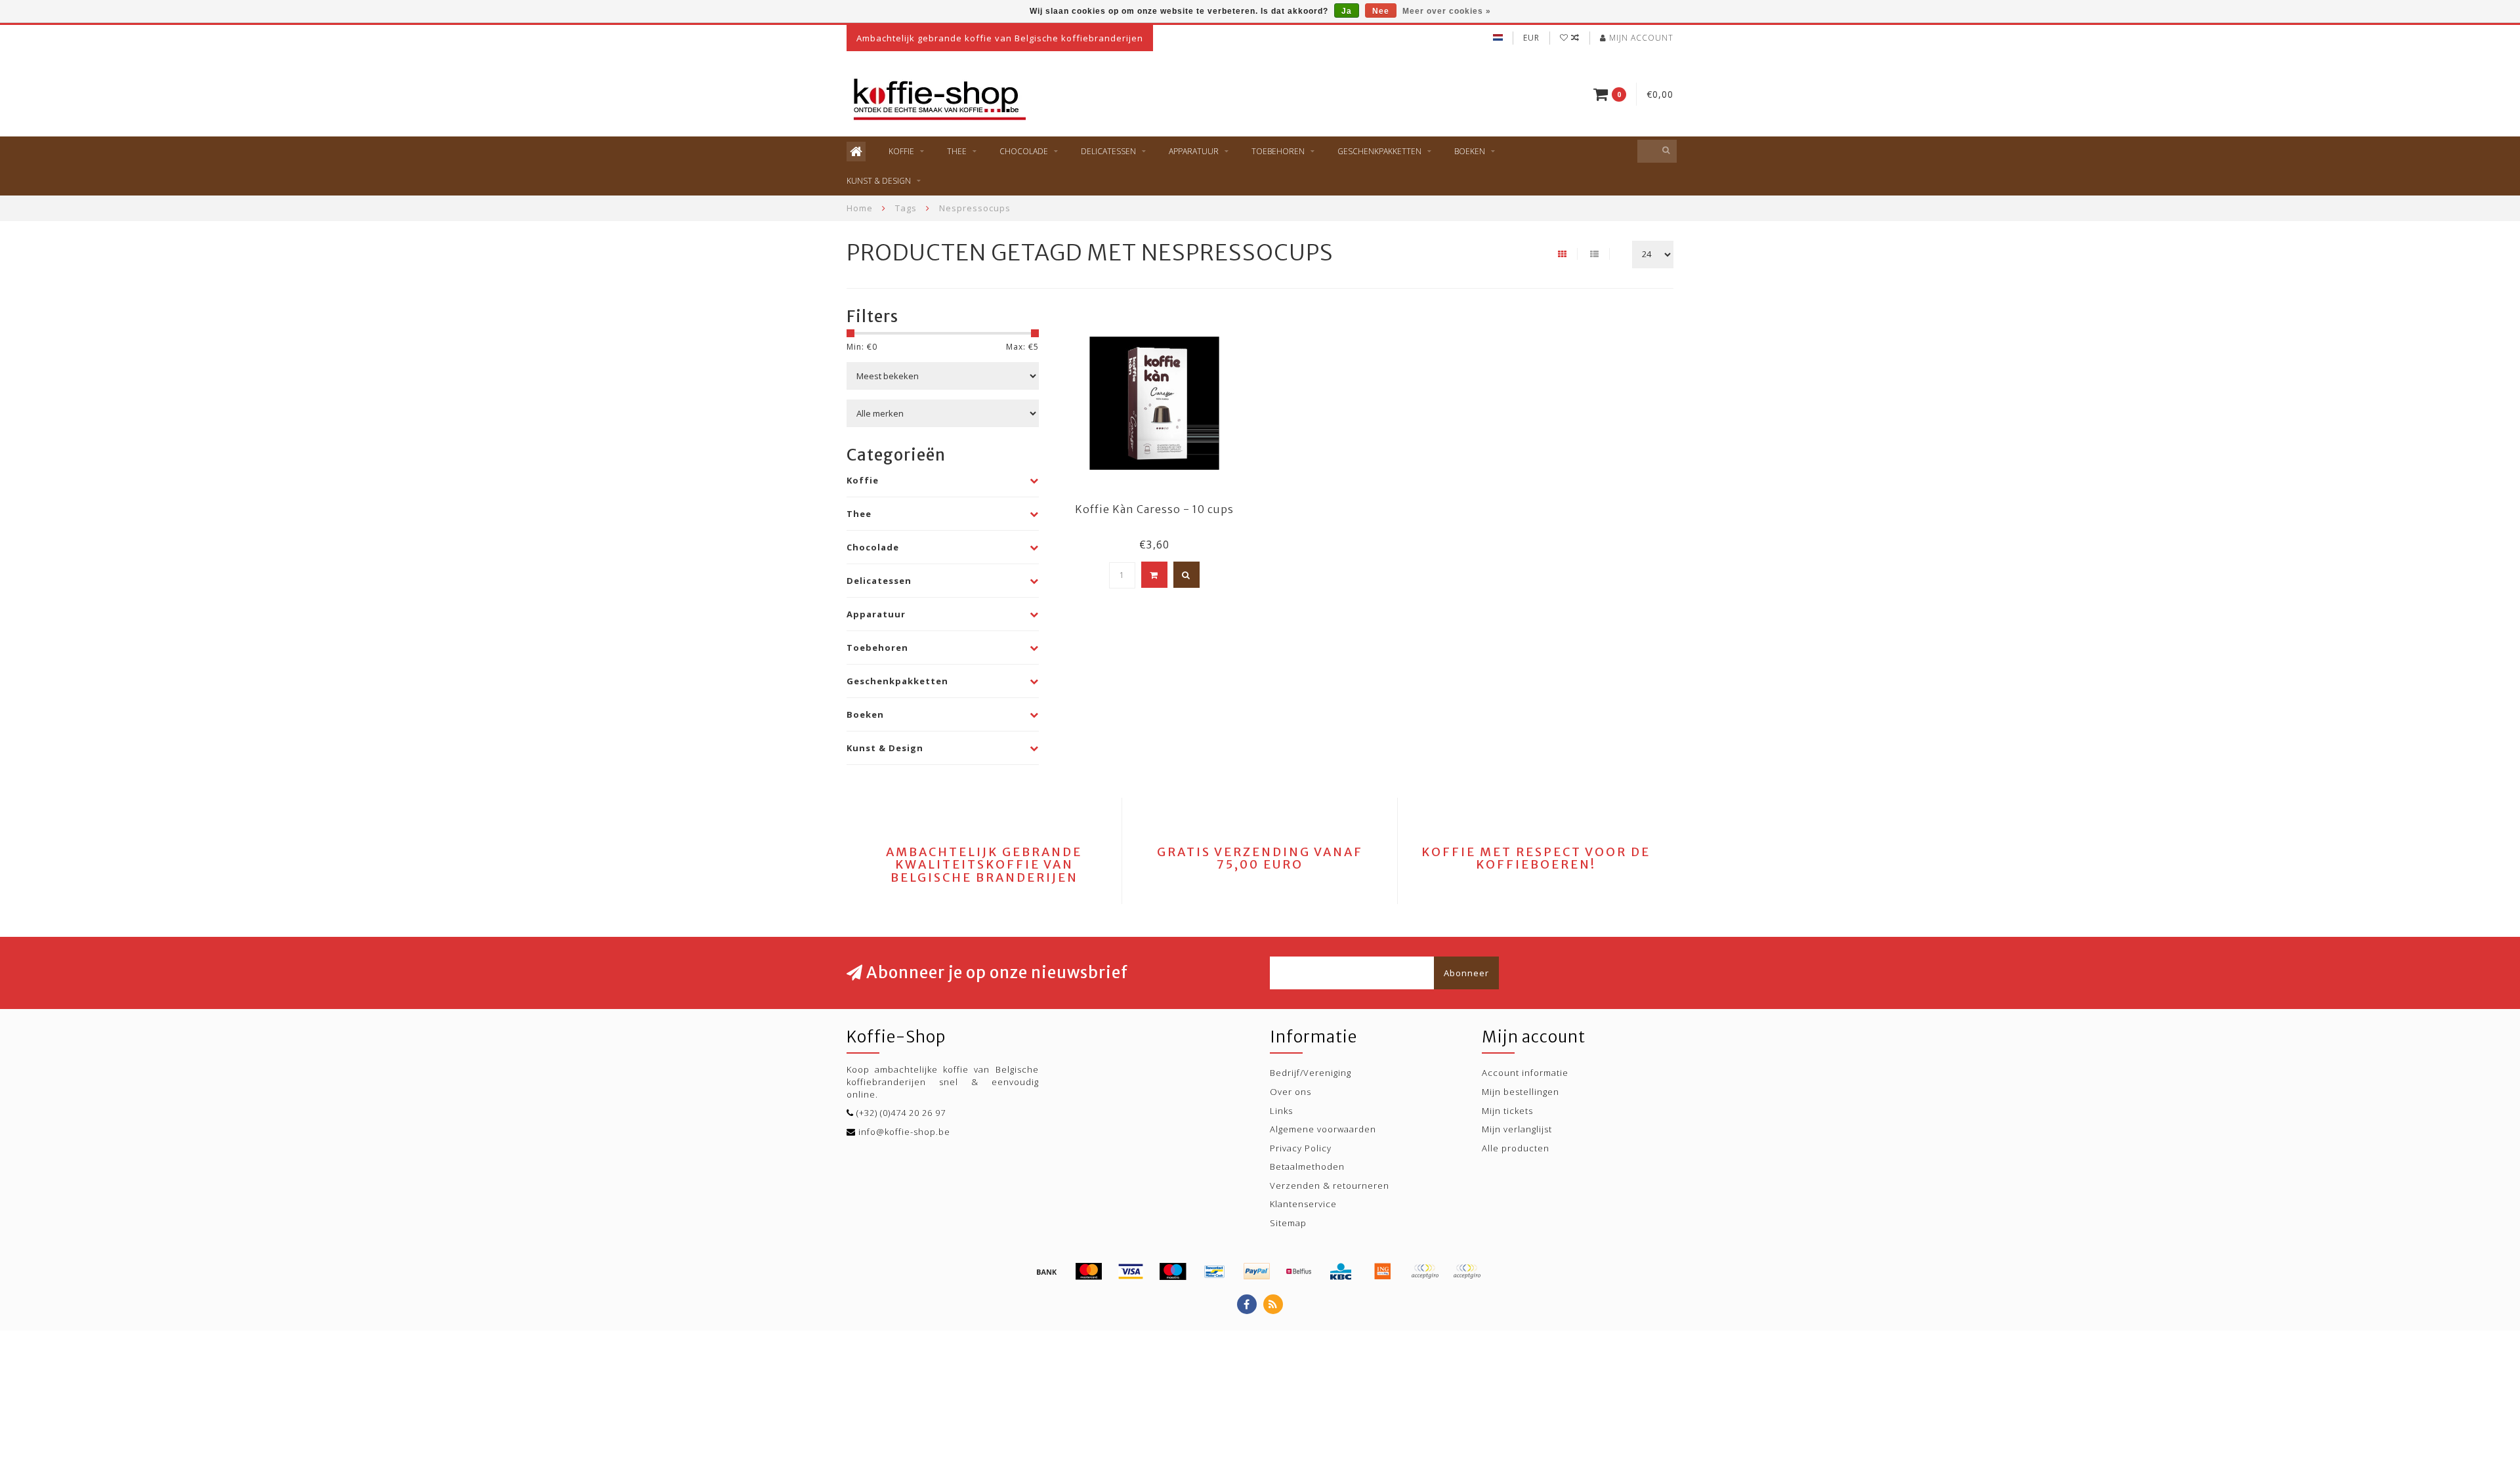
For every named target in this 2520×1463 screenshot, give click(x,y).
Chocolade (1024, 151)
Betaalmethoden (1307, 1166)
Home (860, 208)
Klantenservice (1303, 1204)
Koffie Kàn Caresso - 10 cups (1154, 509)
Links (1281, 1111)
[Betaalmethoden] (1047, 1271)
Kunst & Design (879, 181)
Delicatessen (1108, 151)
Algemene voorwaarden (1323, 1129)
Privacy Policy (1301, 1148)
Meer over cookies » (1447, 11)
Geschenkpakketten (1379, 151)
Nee (1381, 11)
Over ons (1291, 1092)
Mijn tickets (1507, 1111)
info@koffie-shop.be (904, 1132)
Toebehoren (1278, 151)
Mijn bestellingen (1521, 1092)
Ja (1347, 11)
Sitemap (1288, 1223)
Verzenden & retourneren (1330, 1185)
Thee (957, 151)
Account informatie (1525, 1073)
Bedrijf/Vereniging (1311, 1073)
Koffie (901, 151)
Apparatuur (1194, 151)
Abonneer (1466, 973)
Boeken (1470, 151)
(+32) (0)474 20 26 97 (901, 1113)
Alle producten (1516, 1148)
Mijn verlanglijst (1517, 1129)
